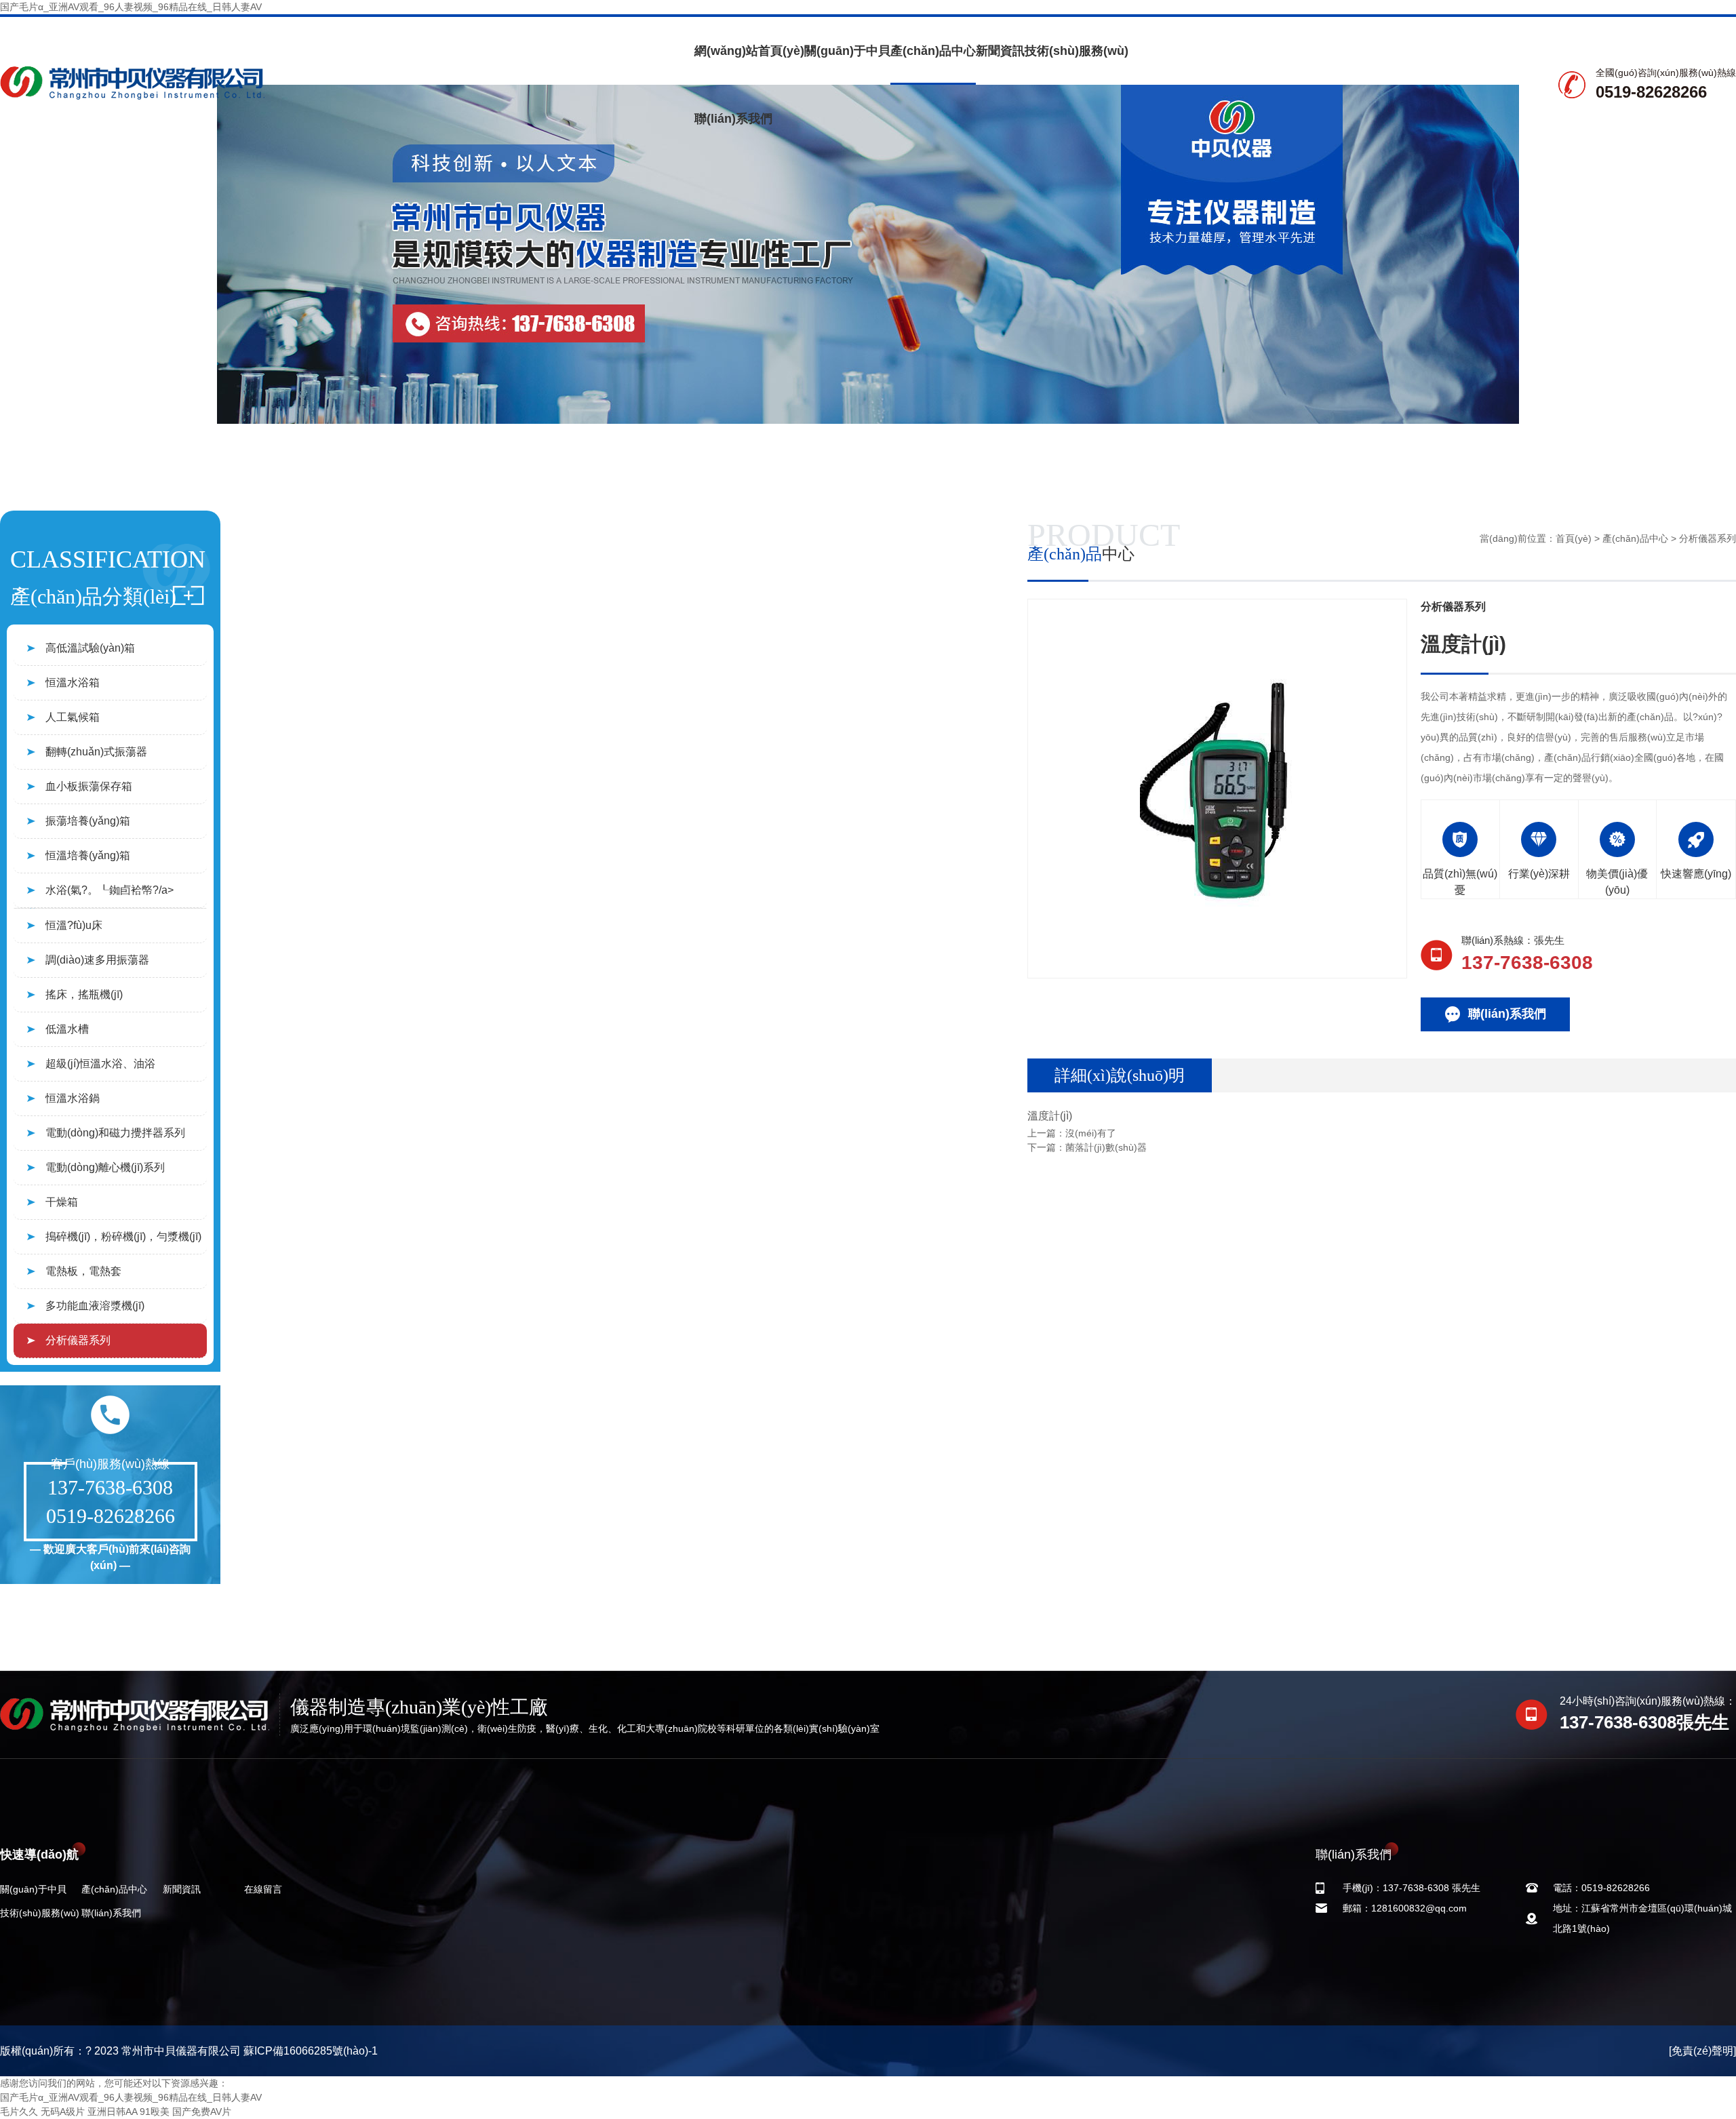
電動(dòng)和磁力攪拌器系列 (115, 1133)
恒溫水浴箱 (73, 682)
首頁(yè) (1574, 538)
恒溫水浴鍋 (73, 1098)
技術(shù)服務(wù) (1077, 51)
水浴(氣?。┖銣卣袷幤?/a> (110, 890)
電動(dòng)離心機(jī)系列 (105, 1167)
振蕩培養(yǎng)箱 (88, 821)
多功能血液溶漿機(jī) (95, 1306)
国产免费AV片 (202, 2112)
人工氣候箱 (73, 717)
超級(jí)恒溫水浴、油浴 (100, 1064)
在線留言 (263, 1889)
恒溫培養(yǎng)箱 (88, 855)
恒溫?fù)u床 (74, 925)
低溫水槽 (67, 1029)
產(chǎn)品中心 (933, 51)
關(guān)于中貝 (847, 51)
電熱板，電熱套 (83, 1271)
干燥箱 (62, 1202)
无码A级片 (63, 2112)
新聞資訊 (1000, 51)
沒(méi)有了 (1091, 1133)
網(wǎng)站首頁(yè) (749, 51)
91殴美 (155, 2112)
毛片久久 (19, 2112)
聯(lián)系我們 (733, 119)
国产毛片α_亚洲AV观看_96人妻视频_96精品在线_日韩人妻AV (131, 7)
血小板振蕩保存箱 (89, 786)
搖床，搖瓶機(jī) (84, 994)
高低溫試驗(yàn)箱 (90, 648)
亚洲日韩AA (112, 2112)
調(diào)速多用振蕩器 (97, 960)
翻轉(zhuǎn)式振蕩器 (96, 752)
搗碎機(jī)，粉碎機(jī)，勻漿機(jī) (123, 1236)
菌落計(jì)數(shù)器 (1106, 1147)
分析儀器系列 (78, 1340)
